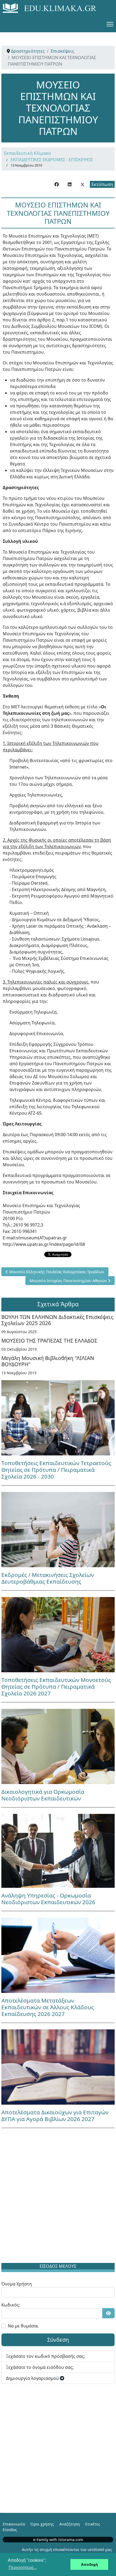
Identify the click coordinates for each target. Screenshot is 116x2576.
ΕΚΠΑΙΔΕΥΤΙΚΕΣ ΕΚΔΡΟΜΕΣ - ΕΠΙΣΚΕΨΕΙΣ (52, 160)
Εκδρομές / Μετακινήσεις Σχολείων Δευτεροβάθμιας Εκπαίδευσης (48, 1578)
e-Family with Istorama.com (58, 2540)
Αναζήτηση (70, 2524)
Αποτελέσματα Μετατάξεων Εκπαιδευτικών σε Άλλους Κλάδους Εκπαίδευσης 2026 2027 (48, 2007)
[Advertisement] (58, 2197)
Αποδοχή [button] (89, 2564)
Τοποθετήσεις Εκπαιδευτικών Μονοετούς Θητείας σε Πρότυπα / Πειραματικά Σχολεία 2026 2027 (56, 1687)
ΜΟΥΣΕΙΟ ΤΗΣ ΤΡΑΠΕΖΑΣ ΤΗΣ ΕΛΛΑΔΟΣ (49, 1341)
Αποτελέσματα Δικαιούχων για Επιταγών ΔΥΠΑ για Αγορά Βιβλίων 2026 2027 (55, 2116)
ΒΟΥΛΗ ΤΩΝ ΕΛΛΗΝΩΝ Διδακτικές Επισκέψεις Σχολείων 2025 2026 (57, 1320)
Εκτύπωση (102, 184)
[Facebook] (57, 184)
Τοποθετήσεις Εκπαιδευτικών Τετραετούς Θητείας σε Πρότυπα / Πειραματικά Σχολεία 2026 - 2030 (56, 1470)
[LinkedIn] (70, 184)
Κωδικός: (11, 2305)
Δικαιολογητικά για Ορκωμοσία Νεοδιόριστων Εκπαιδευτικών (43, 1795)
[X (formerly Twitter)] (83, 184)
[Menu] (110, 24)
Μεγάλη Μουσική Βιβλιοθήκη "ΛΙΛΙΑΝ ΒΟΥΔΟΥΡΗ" (48, 1361)
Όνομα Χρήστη (17, 2284)
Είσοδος (10, 2530)
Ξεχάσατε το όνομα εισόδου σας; (40, 2367)
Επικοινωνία (14, 2524)
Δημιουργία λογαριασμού (33, 2378)
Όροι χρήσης (42, 2524)
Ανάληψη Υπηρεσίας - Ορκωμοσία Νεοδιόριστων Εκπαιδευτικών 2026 (48, 1899)
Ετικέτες (93, 2524)
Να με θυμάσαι (23, 2326)
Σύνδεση (58, 2340)
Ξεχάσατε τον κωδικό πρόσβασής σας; (45, 2356)
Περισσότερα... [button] (23, 2568)
